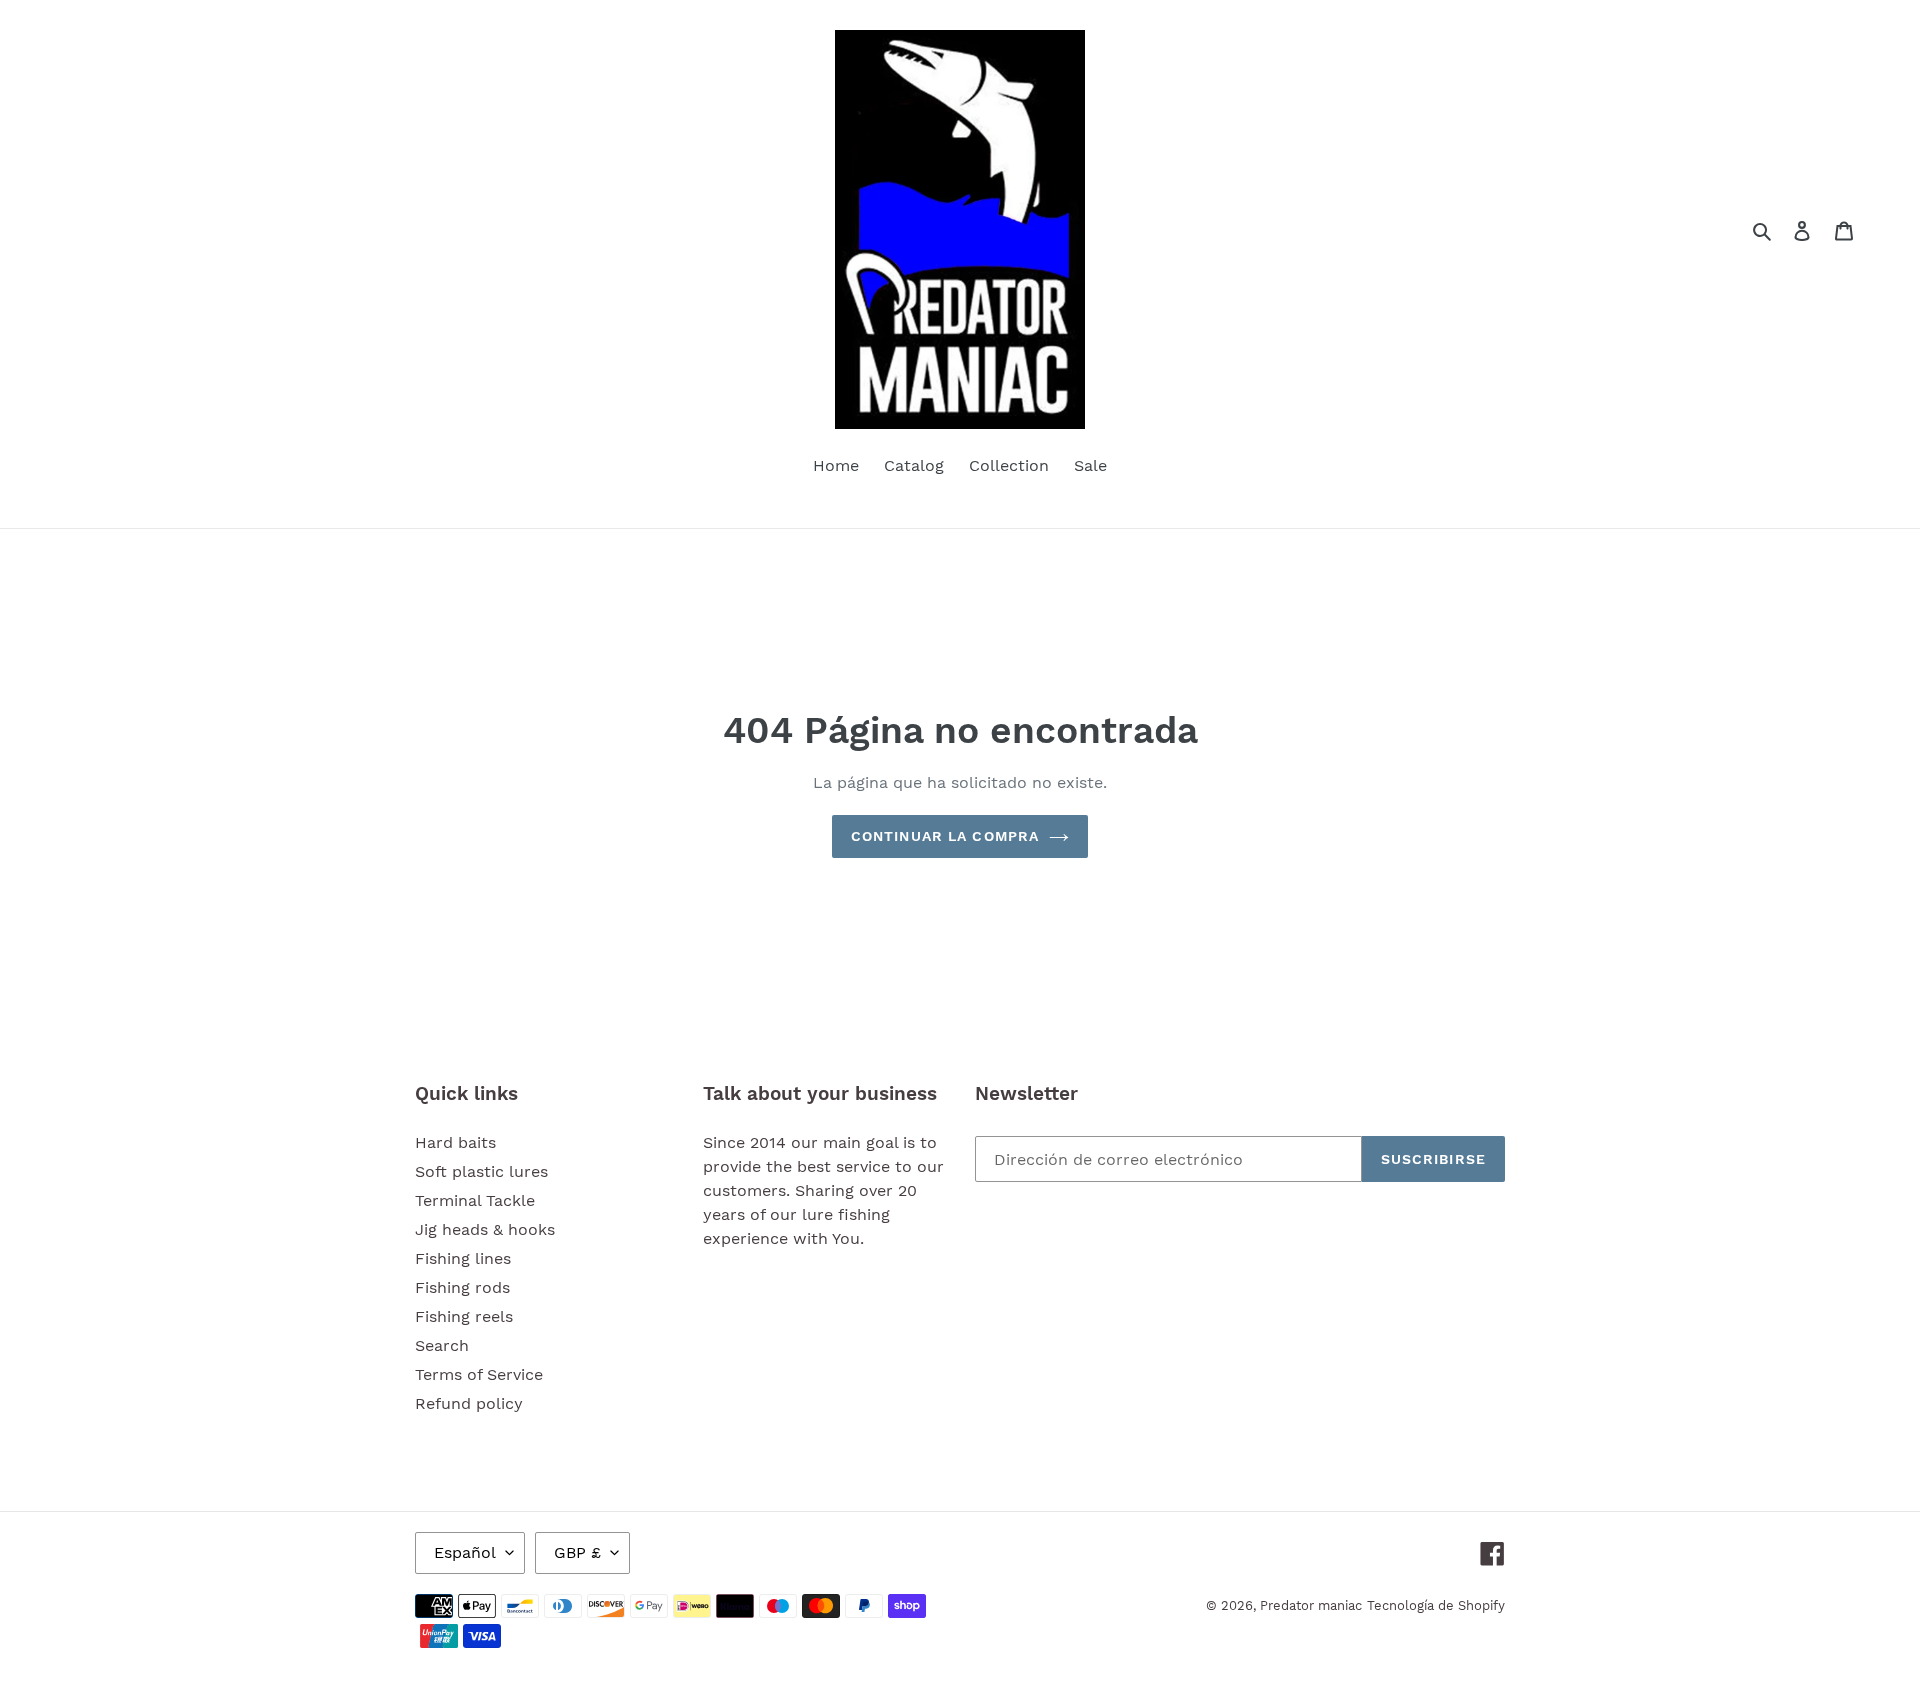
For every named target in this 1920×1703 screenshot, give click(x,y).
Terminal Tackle (475, 1200)
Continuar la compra (945, 836)
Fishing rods (462, 1287)
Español (465, 1552)
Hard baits (455, 1142)
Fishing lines (463, 1258)
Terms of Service (479, 1374)
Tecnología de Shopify (1436, 1605)
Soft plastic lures (481, 1171)
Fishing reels (464, 1316)
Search (442, 1345)
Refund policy (469, 1403)
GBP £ (577, 1552)
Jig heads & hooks (485, 1229)
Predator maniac (1311, 1605)
